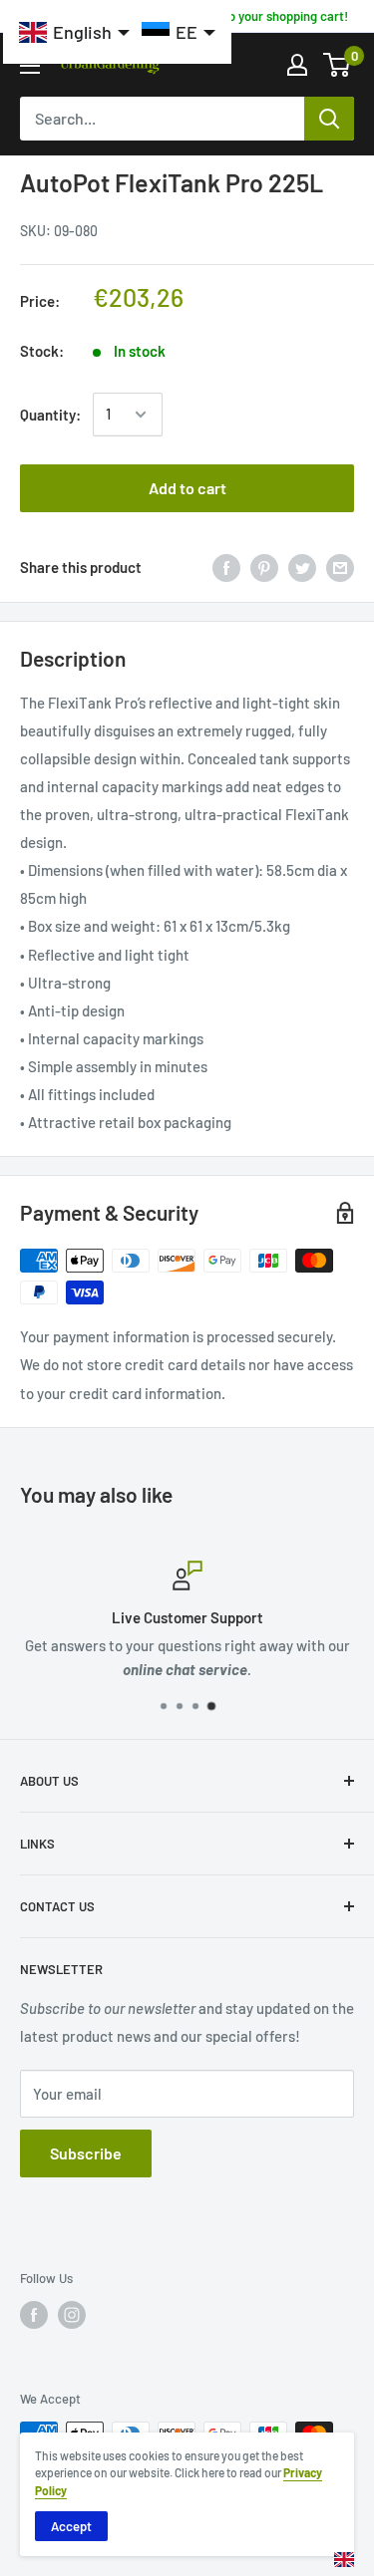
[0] (338, 65)
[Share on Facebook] (226, 567)
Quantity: (50, 415)
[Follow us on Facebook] (34, 2315)
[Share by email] (340, 567)
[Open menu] (30, 66)
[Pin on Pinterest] (264, 567)
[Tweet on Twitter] (302, 567)
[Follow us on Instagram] (72, 2315)
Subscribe (86, 2153)
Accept (71, 2526)
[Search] (329, 119)
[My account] (297, 65)
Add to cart (187, 488)
